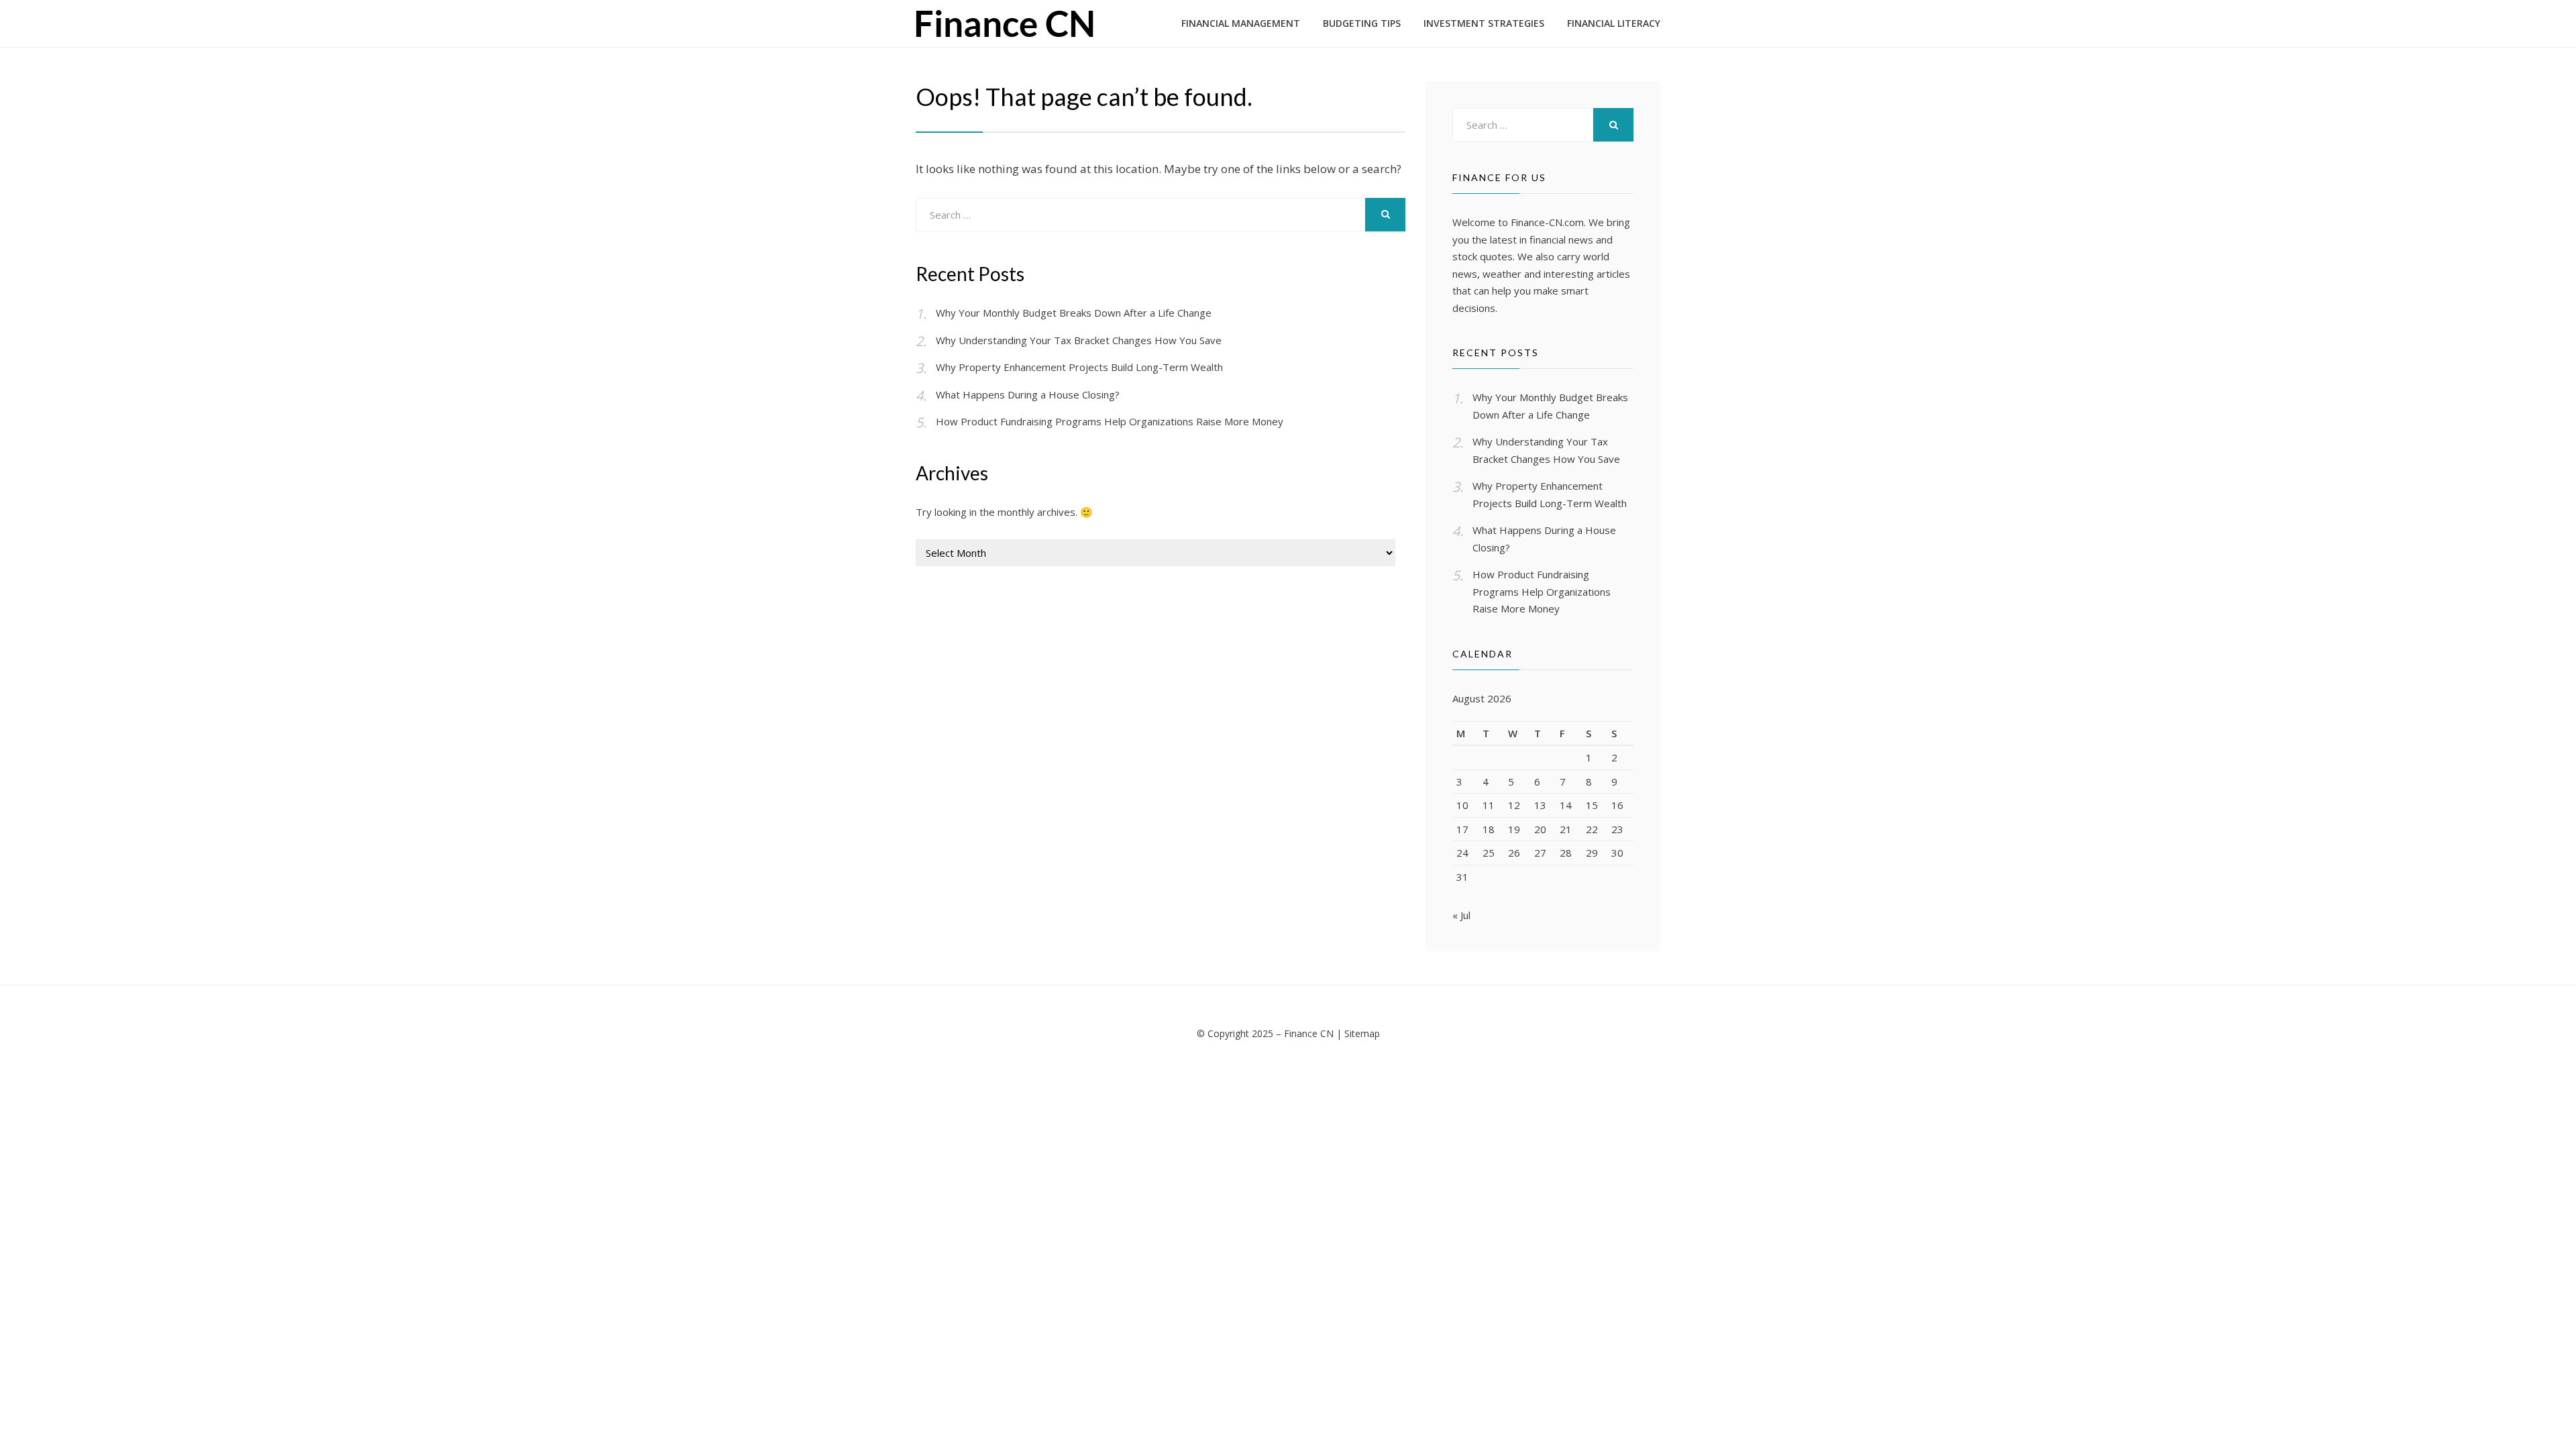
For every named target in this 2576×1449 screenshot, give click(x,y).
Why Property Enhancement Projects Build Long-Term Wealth (1079, 367)
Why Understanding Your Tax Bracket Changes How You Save (1079, 340)
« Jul (1461, 915)
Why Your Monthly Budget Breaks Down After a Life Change (1074, 313)
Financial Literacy (1614, 23)
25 (1489, 853)
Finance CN (1309, 1033)
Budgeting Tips (1362, 23)
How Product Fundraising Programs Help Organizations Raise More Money (1110, 421)
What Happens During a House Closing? (1028, 394)
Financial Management (1241, 23)
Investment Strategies (1484, 23)
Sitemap (1362, 1033)
